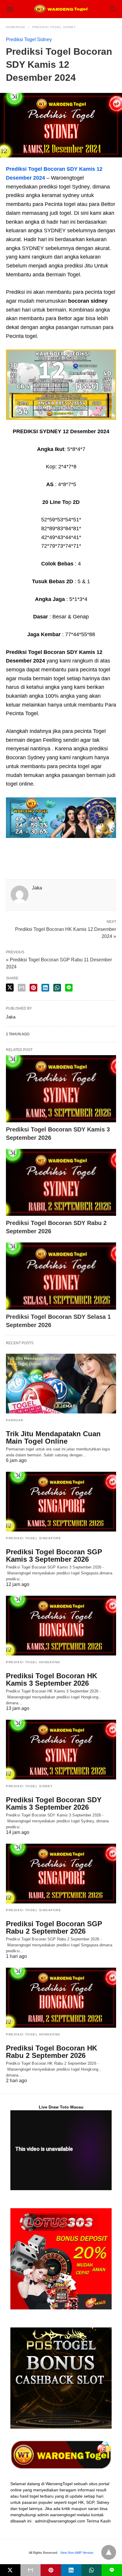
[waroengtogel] (61, 9)
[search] (113, 9)
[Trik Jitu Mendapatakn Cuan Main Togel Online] (61, 1384)
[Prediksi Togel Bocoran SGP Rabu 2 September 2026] (61, 1874)
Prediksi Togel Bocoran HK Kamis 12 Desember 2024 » (66, 932)
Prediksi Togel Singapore (33, 1538)
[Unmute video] (61, 2150)
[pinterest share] (33, 988)
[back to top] (109, 2552)
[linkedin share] (45, 988)
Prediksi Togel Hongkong (33, 1662)
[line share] (69, 988)
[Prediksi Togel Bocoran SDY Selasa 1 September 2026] (61, 1276)
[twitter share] (10, 988)
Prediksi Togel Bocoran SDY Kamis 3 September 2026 (54, 1803)
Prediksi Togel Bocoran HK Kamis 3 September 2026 (52, 1679)
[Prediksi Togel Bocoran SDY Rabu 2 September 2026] (61, 1183)
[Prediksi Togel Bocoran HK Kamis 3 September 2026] (61, 1626)
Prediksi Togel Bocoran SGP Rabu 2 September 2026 (54, 1927)
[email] (31, 2570)
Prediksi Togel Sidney (54, 27)
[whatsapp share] (57, 988)
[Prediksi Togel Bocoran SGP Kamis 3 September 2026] (61, 1502)
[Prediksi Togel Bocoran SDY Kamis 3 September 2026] (61, 1089)
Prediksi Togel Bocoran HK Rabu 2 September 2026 (52, 2052)
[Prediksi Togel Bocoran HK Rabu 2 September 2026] (61, 1998)
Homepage (16, 27)
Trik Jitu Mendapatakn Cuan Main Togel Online (53, 1437)
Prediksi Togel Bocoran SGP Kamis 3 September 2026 (54, 1555)
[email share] (22, 988)
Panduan (15, 1420)
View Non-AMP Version (77, 2553)
